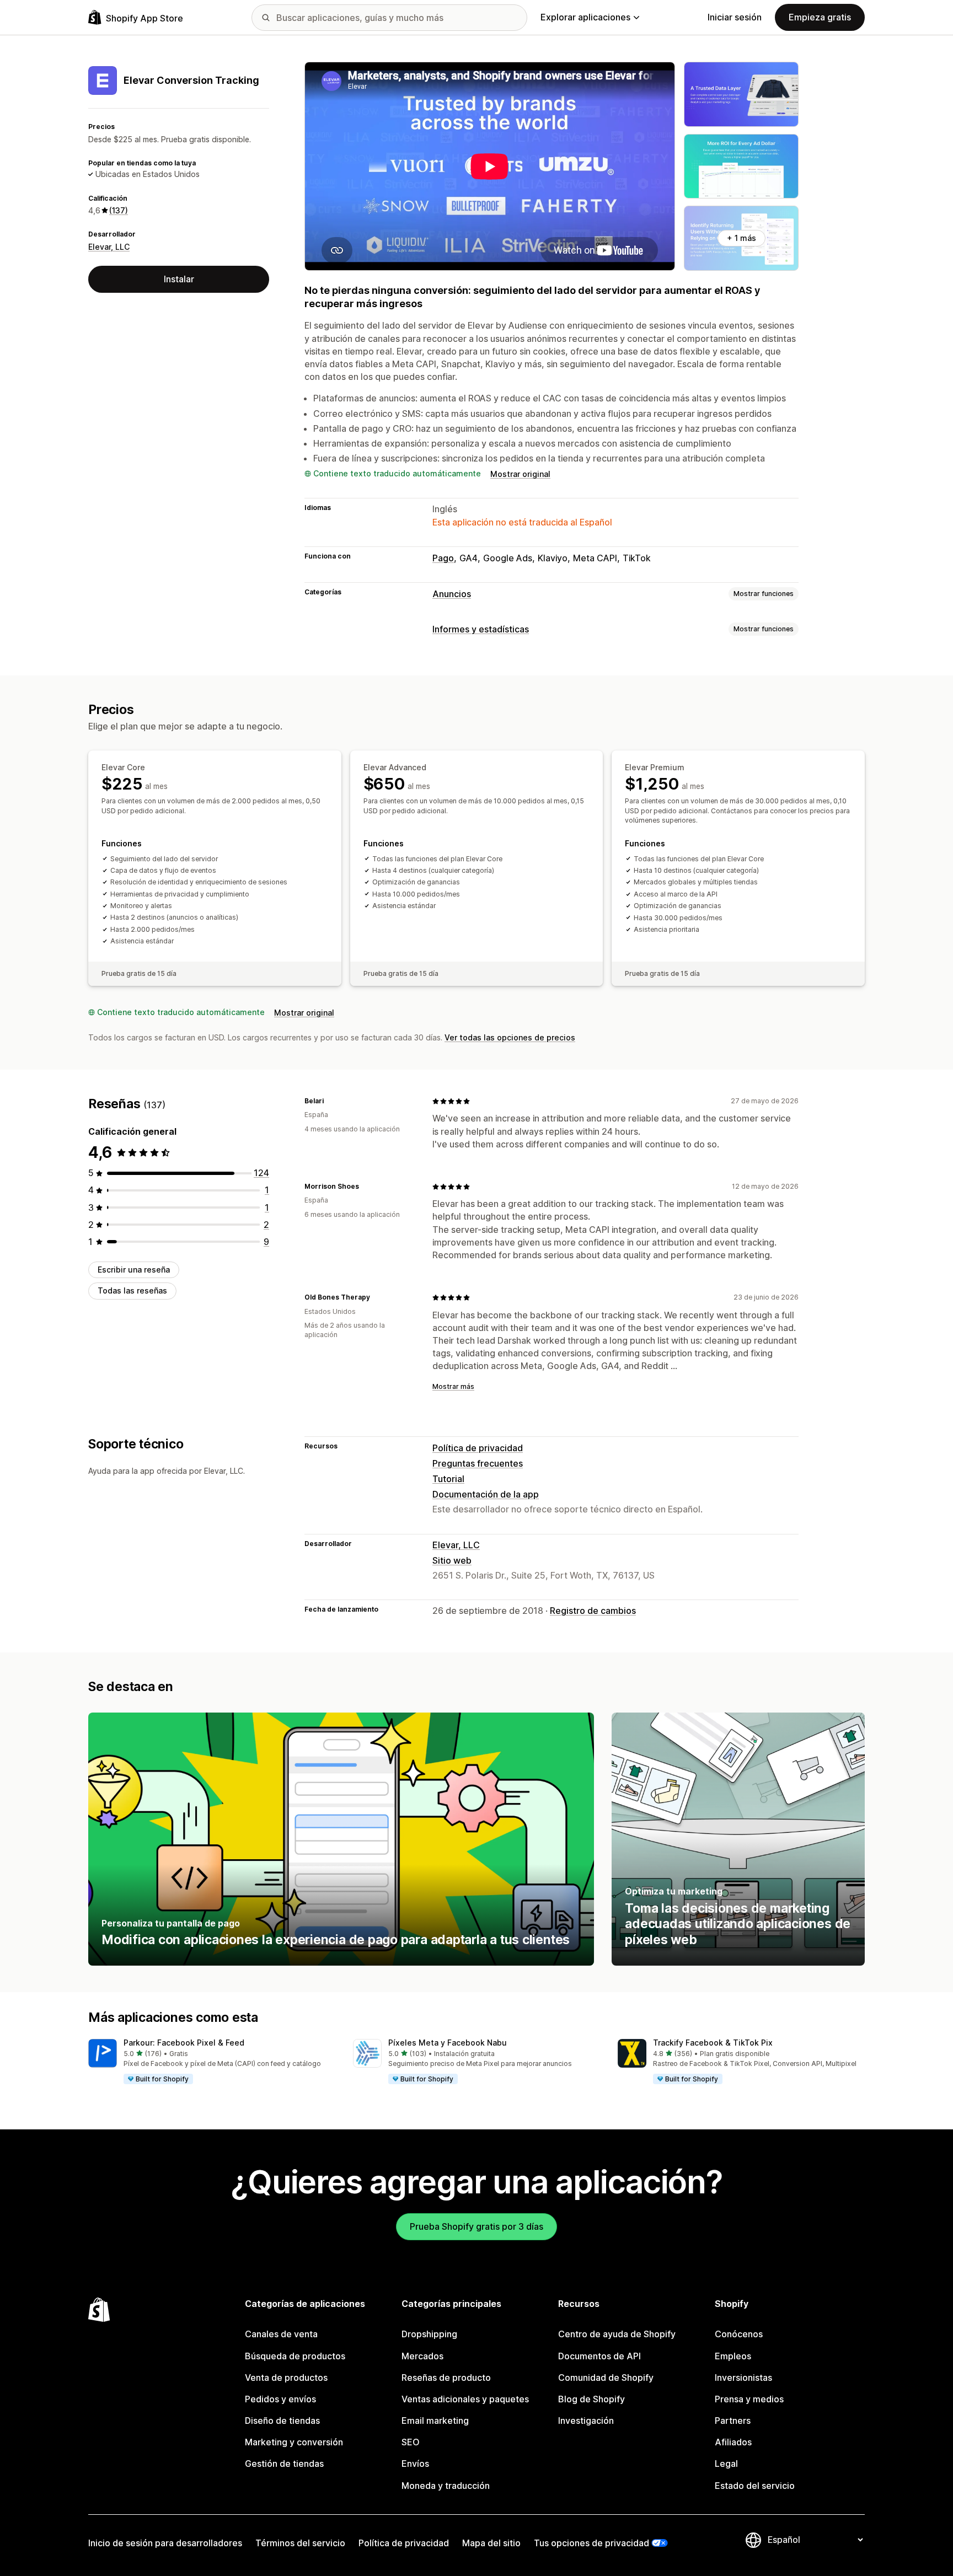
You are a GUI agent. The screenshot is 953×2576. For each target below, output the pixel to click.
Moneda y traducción (446, 2486)
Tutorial (448, 1479)
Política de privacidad (478, 1448)
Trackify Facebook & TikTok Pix (713, 2043)
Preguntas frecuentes (478, 1463)
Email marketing (435, 2421)
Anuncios (452, 594)
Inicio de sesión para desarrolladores (165, 2543)
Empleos (733, 2356)
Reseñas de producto (446, 2378)
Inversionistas (743, 2378)
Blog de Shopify (591, 2399)
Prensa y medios (749, 2399)
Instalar (179, 279)
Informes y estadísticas (481, 629)
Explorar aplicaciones (585, 17)
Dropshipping (429, 2334)
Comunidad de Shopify (606, 2378)
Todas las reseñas (132, 1290)
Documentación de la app (486, 1494)
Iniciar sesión (735, 17)
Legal (726, 2464)
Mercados (422, 2356)
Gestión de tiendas (284, 2464)
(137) (119, 210)
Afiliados (733, 2442)
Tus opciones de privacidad (591, 2543)
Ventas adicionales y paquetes (465, 2399)
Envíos (415, 2464)
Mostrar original (520, 474)
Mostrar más (453, 1386)
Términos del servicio (300, 2543)
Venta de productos (286, 2378)
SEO (411, 2442)
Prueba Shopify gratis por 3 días (476, 2226)
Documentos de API (599, 2356)
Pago (443, 558)
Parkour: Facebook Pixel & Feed (184, 2043)
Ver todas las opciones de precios (510, 1037)
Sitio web (452, 1560)
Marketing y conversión (294, 2442)
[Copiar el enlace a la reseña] (330, 1101)
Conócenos (739, 2334)
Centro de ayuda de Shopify (617, 2334)
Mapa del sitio (491, 2543)
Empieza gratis (820, 17)
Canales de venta (281, 2334)
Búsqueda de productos (295, 2356)
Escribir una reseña (134, 1270)
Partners (733, 2421)
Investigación (586, 2421)
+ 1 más (741, 238)
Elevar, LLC (109, 246)
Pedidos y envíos (280, 2399)
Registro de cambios (593, 1611)
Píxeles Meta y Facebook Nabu (448, 2043)
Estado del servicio (755, 2486)
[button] (212, 2062)
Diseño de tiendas (282, 2421)
